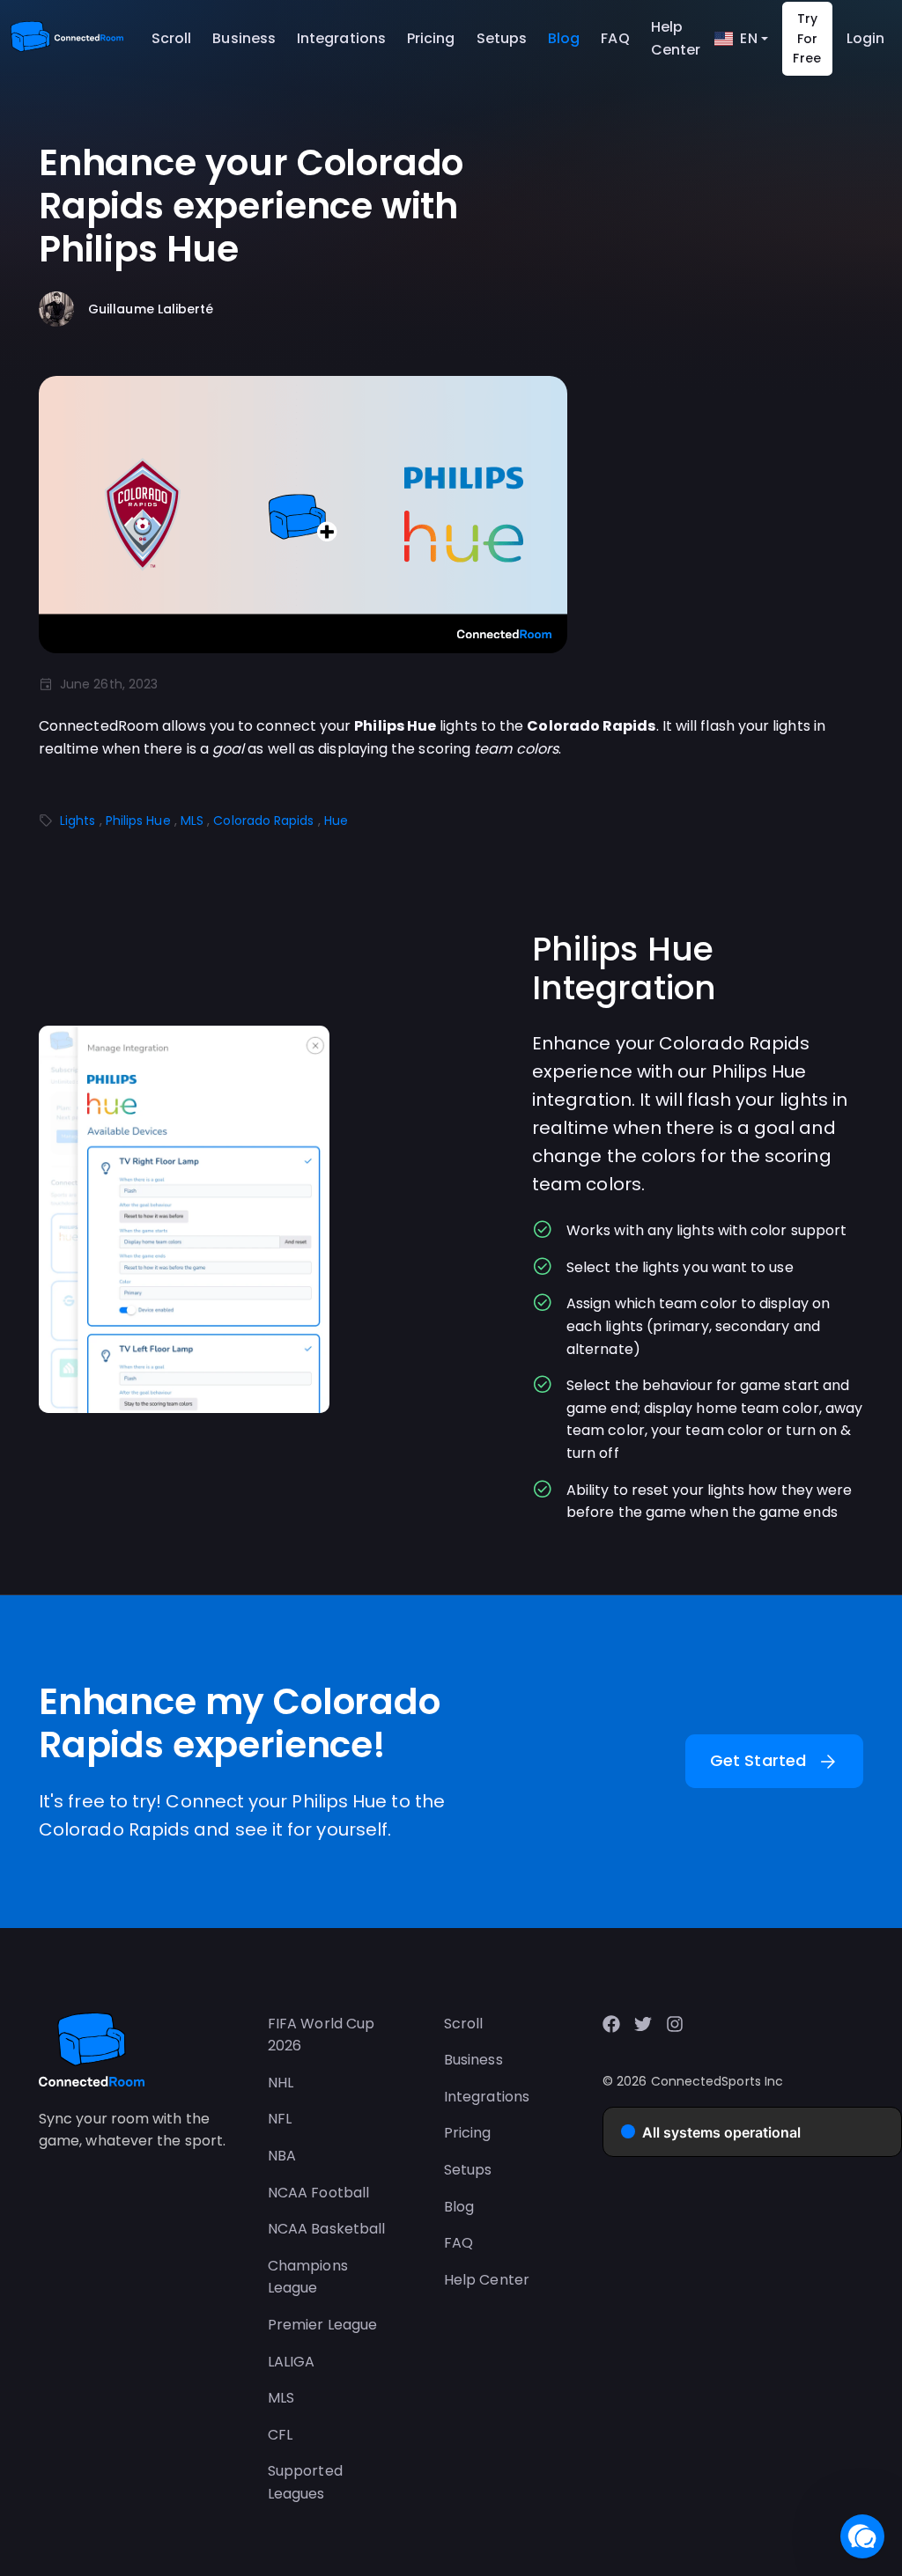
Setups (502, 38)
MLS (192, 821)
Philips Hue (138, 821)
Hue (336, 821)
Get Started (774, 1762)
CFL (280, 2435)
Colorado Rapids (263, 821)
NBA (282, 2156)
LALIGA (291, 2362)
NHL (281, 2083)
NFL (280, 2119)
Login (865, 38)
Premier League (322, 2325)
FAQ (615, 38)
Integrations (341, 38)
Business (244, 38)
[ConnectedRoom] (67, 39)
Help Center (676, 38)
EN (748, 38)
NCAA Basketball (326, 2229)
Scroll (171, 38)
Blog (564, 38)
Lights (78, 821)
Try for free (806, 38)
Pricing (431, 38)
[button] (862, 2536)
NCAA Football (318, 2193)
